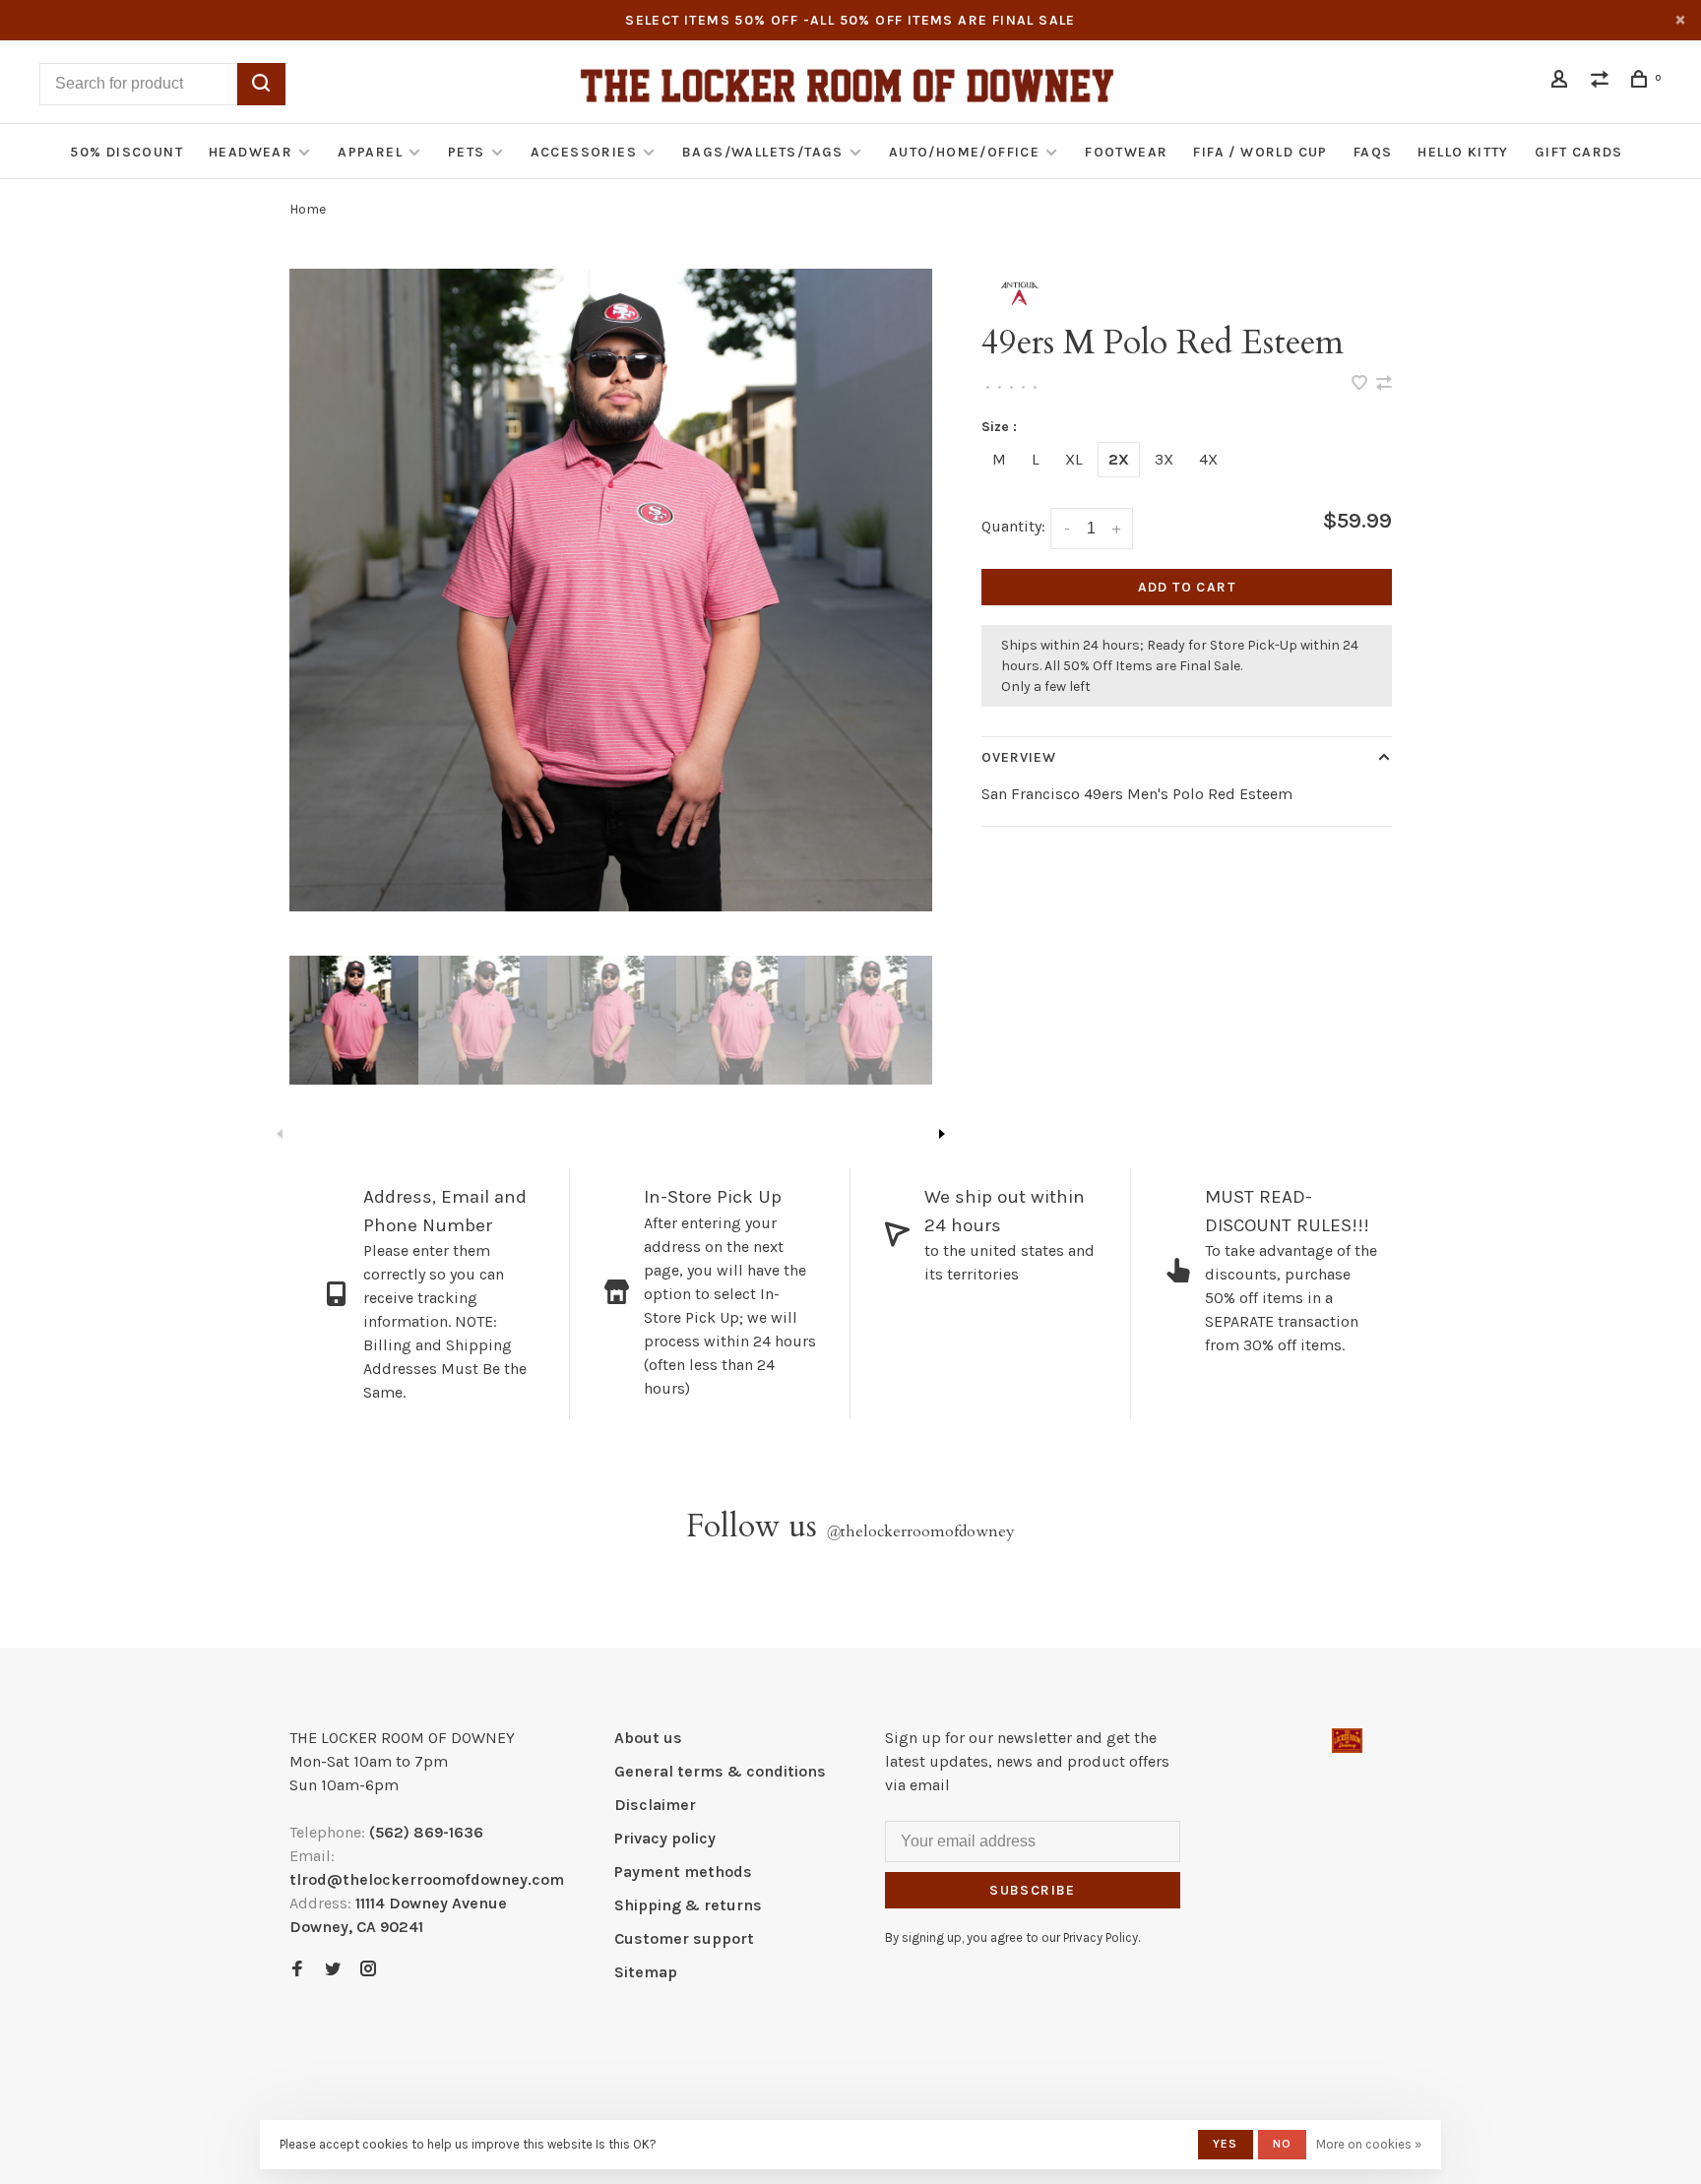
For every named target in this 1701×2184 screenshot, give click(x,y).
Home (308, 209)
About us (648, 1738)
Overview (1019, 757)
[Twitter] (333, 1970)
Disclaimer (655, 1805)
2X (1119, 459)
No (1282, 2144)
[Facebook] (297, 1970)
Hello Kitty (1463, 152)
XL (1074, 459)
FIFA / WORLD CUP (1260, 152)
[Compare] (1603, 82)
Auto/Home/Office (964, 152)
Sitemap (646, 1972)
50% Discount (126, 152)
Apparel (370, 152)
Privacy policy (665, 1838)
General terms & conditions (720, 1771)
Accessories (584, 152)
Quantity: (1013, 526)
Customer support (684, 1938)
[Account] (1562, 82)
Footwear (1126, 152)
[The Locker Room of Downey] (1347, 1741)
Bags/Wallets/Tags (763, 152)
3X (1164, 459)
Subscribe (1033, 1890)
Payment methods (683, 1872)
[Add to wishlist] (1361, 384)
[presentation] (354, 1020)
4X (1208, 459)
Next (942, 1134)
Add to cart (1187, 587)
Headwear (251, 152)
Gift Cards (1579, 152)
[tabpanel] (611, 590)
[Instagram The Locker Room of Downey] (368, 1970)
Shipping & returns (688, 1905)
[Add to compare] (1384, 384)
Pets (467, 152)
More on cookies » (1369, 2144)
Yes (1226, 2144)
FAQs (1373, 152)
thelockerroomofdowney (920, 1531)
